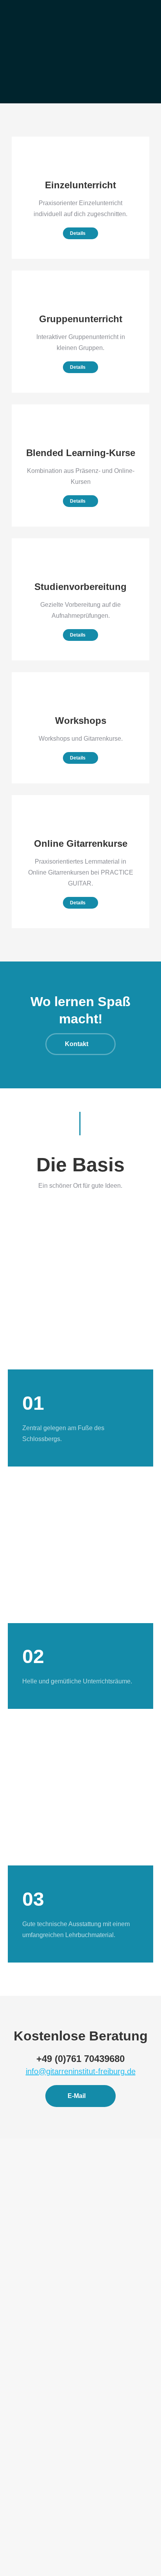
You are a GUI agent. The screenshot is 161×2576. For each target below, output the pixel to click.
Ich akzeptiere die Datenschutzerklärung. (68, 2502)
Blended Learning (39, 2346)
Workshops (31, 2328)
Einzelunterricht (37, 2291)
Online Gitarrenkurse (43, 2383)
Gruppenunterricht (40, 2310)
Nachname (21, 2447)
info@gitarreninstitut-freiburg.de (81, 2071)
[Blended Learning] (80, 465)
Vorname (19, 2419)
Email (15, 2474)
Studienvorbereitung (42, 2365)
